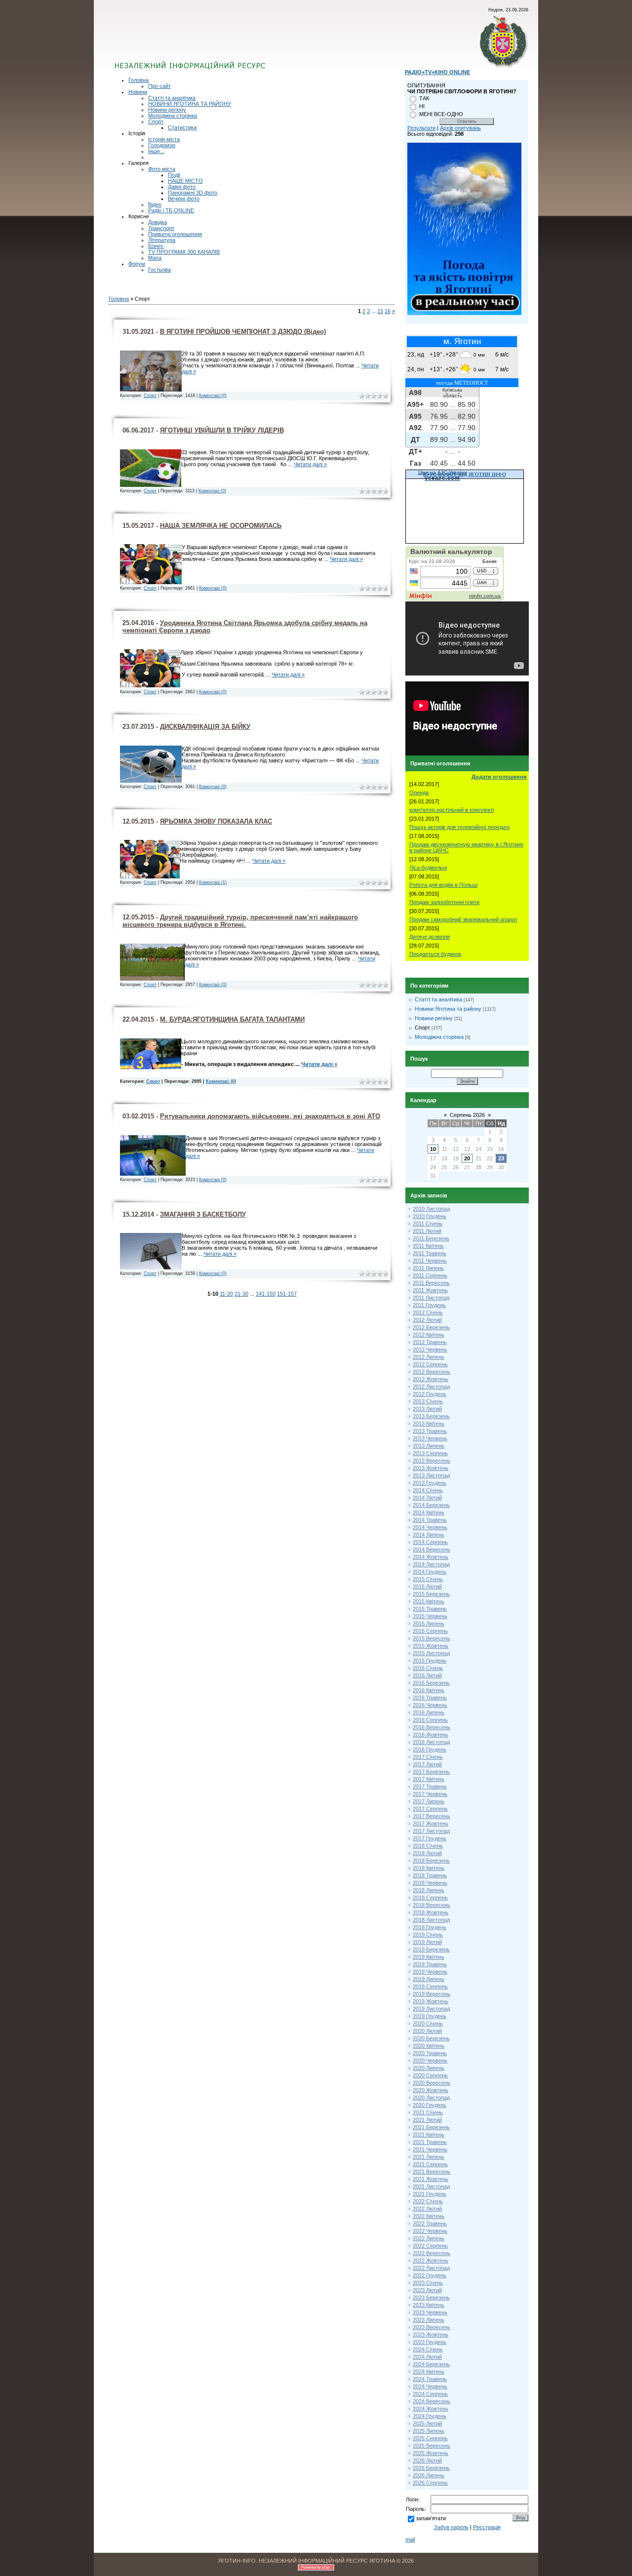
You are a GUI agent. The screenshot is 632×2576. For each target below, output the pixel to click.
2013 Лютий (427, 1409)
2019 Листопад (431, 2009)
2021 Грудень (430, 2194)
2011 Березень (431, 1238)
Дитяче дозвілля (430, 937)
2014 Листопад (431, 1564)
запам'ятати (431, 2518)
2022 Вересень (432, 2253)
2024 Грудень (430, 2416)
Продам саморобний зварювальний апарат (463, 919)
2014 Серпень (430, 1542)
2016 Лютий (427, 1675)
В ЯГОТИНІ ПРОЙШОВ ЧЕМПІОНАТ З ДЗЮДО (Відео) (243, 332)
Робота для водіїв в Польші (443, 885)
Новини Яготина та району (448, 1009)
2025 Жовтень (431, 2453)
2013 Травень (430, 1431)
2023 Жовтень (431, 2335)
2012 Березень (431, 1327)
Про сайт (159, 86)
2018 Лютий (427, 1853)
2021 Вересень (432, 2172)
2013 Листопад (431, 1475)
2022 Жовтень (431, 2260)
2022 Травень (430, 2223)
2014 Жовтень (431, 1557)
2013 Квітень (429, 1424)
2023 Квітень (429, 2305)
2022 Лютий (427, 2209)
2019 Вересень (432, 1994)
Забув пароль (451, 2527)
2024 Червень (430, 2386)
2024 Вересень (432, 2401)
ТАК (424, 98)
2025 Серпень (430, 2438)
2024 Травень (430, 2379)
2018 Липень (429, 1890)
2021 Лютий (427, 2120)
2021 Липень (429, 2157)
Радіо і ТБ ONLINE (171, 210)
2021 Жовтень (431, 2179)
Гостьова (159, 270)
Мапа (155, 258)
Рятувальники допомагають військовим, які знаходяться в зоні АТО (270, 1116)
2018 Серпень (430, 1898)
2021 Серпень (430, 2164)
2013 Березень (431, 1416)
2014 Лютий (427, 1498)
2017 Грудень (430, 1838)
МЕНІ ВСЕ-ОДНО (441, 114)
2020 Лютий (427, 2031)
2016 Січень (428, 1668)
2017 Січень (428, 1757)
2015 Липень (429, 1624)
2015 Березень (431, 1594)
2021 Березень (431, 2127)
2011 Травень (430, 1253)
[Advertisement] (234, 42)
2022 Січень (428, 2201)
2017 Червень (430, 1794)
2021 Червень (430, 2149)
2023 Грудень (430, 2342)
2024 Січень (428, 2349)
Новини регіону (167, 110)
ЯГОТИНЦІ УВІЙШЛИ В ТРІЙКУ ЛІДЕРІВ (222, 430)
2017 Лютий (427, 1764)
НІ (422, 106)
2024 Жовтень (431, 2409)
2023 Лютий (427, 2290)
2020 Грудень (430, 2105)
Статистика (182, 127)
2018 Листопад (431, 1920)
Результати (421, 128)
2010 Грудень (430, 1216)
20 (467, 1158)
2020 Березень (431, 2038)
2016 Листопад (431, 1742)
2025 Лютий (427, 2423)
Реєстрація (487, 2527)
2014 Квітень (429, 1512)
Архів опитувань (460, 128)
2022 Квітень (429, 2216)
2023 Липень (429, 2320)
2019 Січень (428, 1935)
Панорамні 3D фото (193, 193)
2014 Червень (430, 1527)
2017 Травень (430, 1786)
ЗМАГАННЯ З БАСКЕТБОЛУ (203, 1214)
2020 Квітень (429, 2046)
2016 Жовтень (431, 1735)
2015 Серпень (430, 1631)
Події (174, 175)
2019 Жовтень (431, 2001)
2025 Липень (429, 2431)
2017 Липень (429, 1801)
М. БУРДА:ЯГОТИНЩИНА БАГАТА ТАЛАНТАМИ (232, 1019)
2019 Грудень (430, 2016)
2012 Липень (429, 1357)
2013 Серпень (430, 1453)
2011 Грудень (429, 1305)
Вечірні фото (184, 198)
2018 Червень (430, 1883)
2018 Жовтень (431, 1912)
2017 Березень (431, 1772)
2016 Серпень (430, 1720)
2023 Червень (430, 2312)
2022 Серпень (430, 2246)
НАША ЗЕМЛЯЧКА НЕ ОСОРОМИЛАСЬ (221, 526)
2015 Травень (430, 1609)
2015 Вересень (432, 1638)
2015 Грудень (430, 1661)
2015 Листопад (431, 1653)
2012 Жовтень (431, 1379)
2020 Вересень (432, 2083)
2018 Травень (430, 1875)
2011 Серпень (430, 1275)
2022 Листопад (431, 2268)
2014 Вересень (432, 1549)
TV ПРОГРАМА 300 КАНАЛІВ (184, 252)
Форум (137, 264)
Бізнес (156, 246)
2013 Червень (430, 1438)
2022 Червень (430, 2231)
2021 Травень (430, 2142)
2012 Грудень (430, 1394)
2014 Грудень (430, 1572)
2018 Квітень (429, 1868)
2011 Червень (430, 1261)
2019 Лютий (427, 1942)
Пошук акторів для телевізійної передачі (459, 827)
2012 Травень (430, 1342)
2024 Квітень (429, 2372)
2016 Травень (430, 1698)
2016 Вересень (432, 1727)
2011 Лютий (427, 1231)
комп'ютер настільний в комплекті (452, 810)
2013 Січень (428, 1401)
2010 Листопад (431, 1209)
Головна (138, 80)
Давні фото (182, 187)
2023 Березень (431, 2298)
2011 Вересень (431, 1283)
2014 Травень (430, 1520)
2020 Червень (430, 2061)
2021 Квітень (429, 2135)
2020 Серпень (430, 2075)
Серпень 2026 (467, 1115)
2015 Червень (430, 1616)
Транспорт (161, 228)
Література (162, 240)
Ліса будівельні (428, 868)
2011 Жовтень (430, 1290)
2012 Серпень (430, 1364)
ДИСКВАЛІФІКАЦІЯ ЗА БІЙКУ (205, 727)
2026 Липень (429, 2475)
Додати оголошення (499, 777)
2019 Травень (430, 1964)
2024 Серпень (430, 2394)
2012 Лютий (427, 1320)
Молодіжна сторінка (173, 116)
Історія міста (164, 139)
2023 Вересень (432, 2327)
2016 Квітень (429, 1690)
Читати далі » (310, 464)
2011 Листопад (431, 1298)
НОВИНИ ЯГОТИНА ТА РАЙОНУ (190, 104)
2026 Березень (431, 2468)
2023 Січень (428, 2283)
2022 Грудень (430, 2275)
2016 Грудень (430, 1749)
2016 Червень (430, 1705)
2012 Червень (430, 1349)
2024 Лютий (427, 2357)
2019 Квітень (429, 1957)
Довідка (158, 222)
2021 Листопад (431, 2186)
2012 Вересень (432, 1372)
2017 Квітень (429, 1779)
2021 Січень (428, 2112)
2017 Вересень (432, 1816)
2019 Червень (430, 1972)
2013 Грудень (430, 1483)
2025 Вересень (432, 2446)
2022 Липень (429, 2238)
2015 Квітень (429, 1601)
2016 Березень (431, 1683)
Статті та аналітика (172, 98)
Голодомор (162, 145)
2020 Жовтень (431, 2090)
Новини (138, 92)
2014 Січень (428, 1490)
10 (433, 1149)
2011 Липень (428, 1268)
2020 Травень (430, 2053)
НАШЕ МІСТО (185, 181)
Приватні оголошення (175, 234)
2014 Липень (429, 1535)
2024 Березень (431, 2364)
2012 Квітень (429, 1335)
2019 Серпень (430, 1986)
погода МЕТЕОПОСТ (462, 383)
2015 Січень (428, 1579)
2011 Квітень (428, 1246)
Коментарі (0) (213, 396)
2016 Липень (429, 1712)
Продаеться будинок (435, 954)
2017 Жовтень (431, 1823)
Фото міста (162, 169)
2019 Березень (431, 1949)
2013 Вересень (432, 1461)
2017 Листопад (431, 1831)
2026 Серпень (430, 2483)
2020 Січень (428, 2023)
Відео (155, 204)
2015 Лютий (427, 1586)
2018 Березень (431, 1861)
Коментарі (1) (213, 882)
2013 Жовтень (431, 1468)
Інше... (156, 151)
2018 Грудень (430, 1927)
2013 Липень (429, 1446)
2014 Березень (431, 1505)
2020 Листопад (431, 2098)
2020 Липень (429, 2068)
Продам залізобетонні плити (444, 902)
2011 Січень (428, 1224)
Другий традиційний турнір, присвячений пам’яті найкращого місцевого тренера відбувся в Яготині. (240, 921)
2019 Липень (429, 1979)
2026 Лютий (427, 2460)
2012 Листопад (431, 1387)
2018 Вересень (432, 1905)
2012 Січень (428, 1312)
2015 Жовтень (431, 1646)
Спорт (156, 121)
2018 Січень (428, 1846)
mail (410, 2539)
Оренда (419, 793)
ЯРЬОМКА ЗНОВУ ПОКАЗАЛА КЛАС (216, 821)
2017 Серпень (430, 1809)
